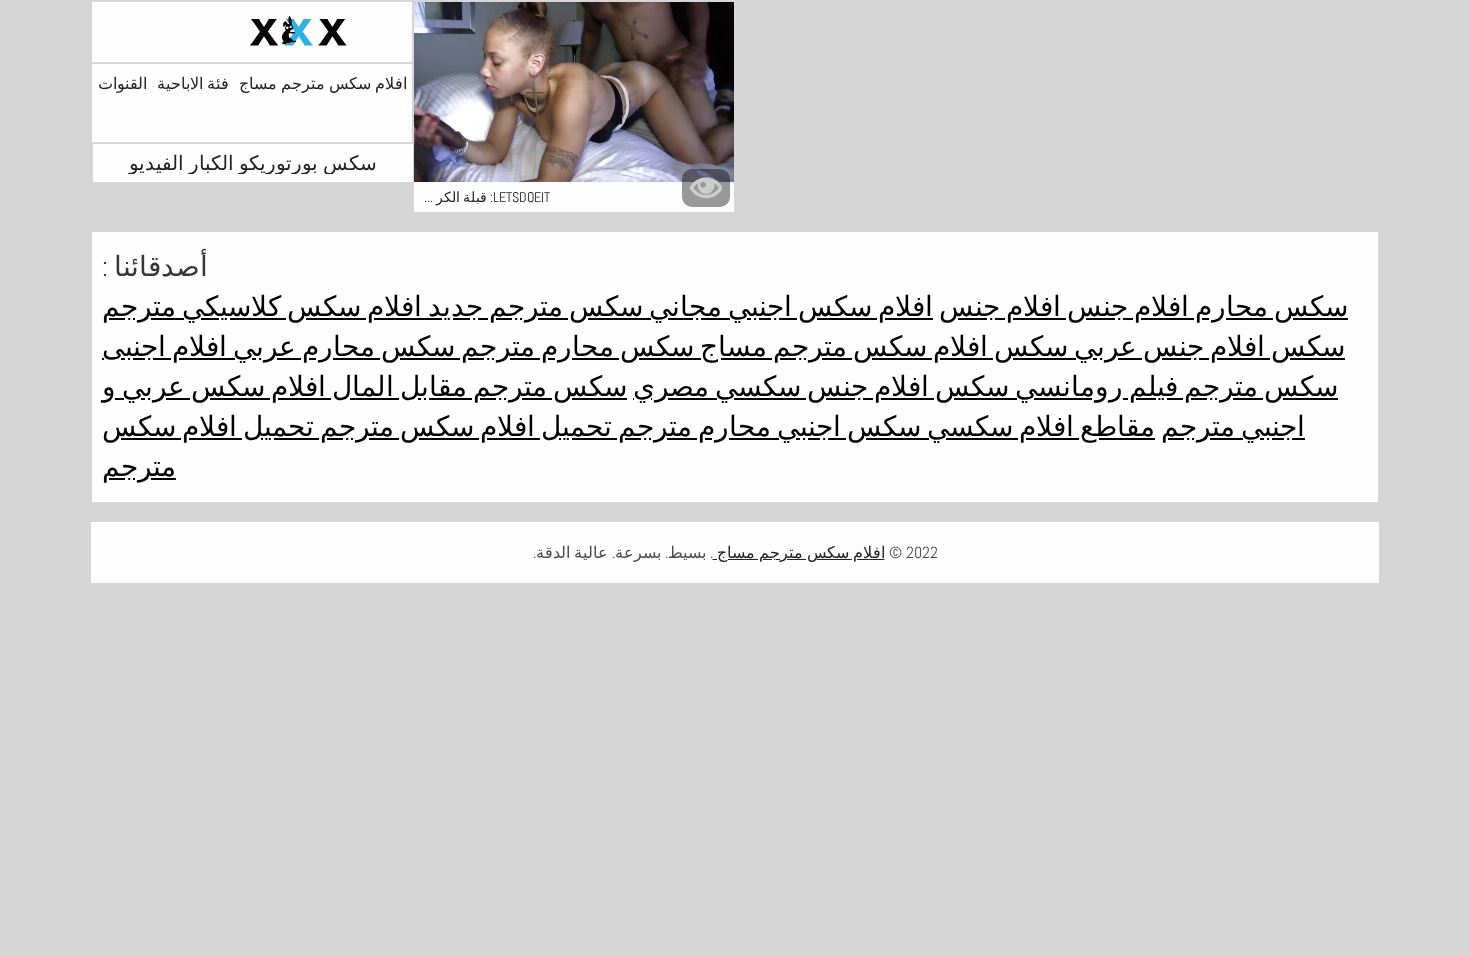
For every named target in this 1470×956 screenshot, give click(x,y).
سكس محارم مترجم (574, 346)
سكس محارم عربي (341, 346)
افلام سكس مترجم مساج (323, 84)
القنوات (122, 84)
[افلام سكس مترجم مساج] (252, 32)
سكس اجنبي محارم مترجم (766, 426)
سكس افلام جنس (1241, 346)
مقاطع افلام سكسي (1038, 426)
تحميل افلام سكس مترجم (463, 426)
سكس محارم (1268, 306)
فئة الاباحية (193, 84)
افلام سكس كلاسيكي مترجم (262, 306)
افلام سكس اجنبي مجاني (788, 306)
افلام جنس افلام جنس (1064, 306)
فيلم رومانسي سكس (1053, 386)
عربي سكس (1062, 346)
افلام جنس (865, 386)
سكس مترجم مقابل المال (476, 386)
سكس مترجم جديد (532, 306)
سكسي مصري (717, 386)
